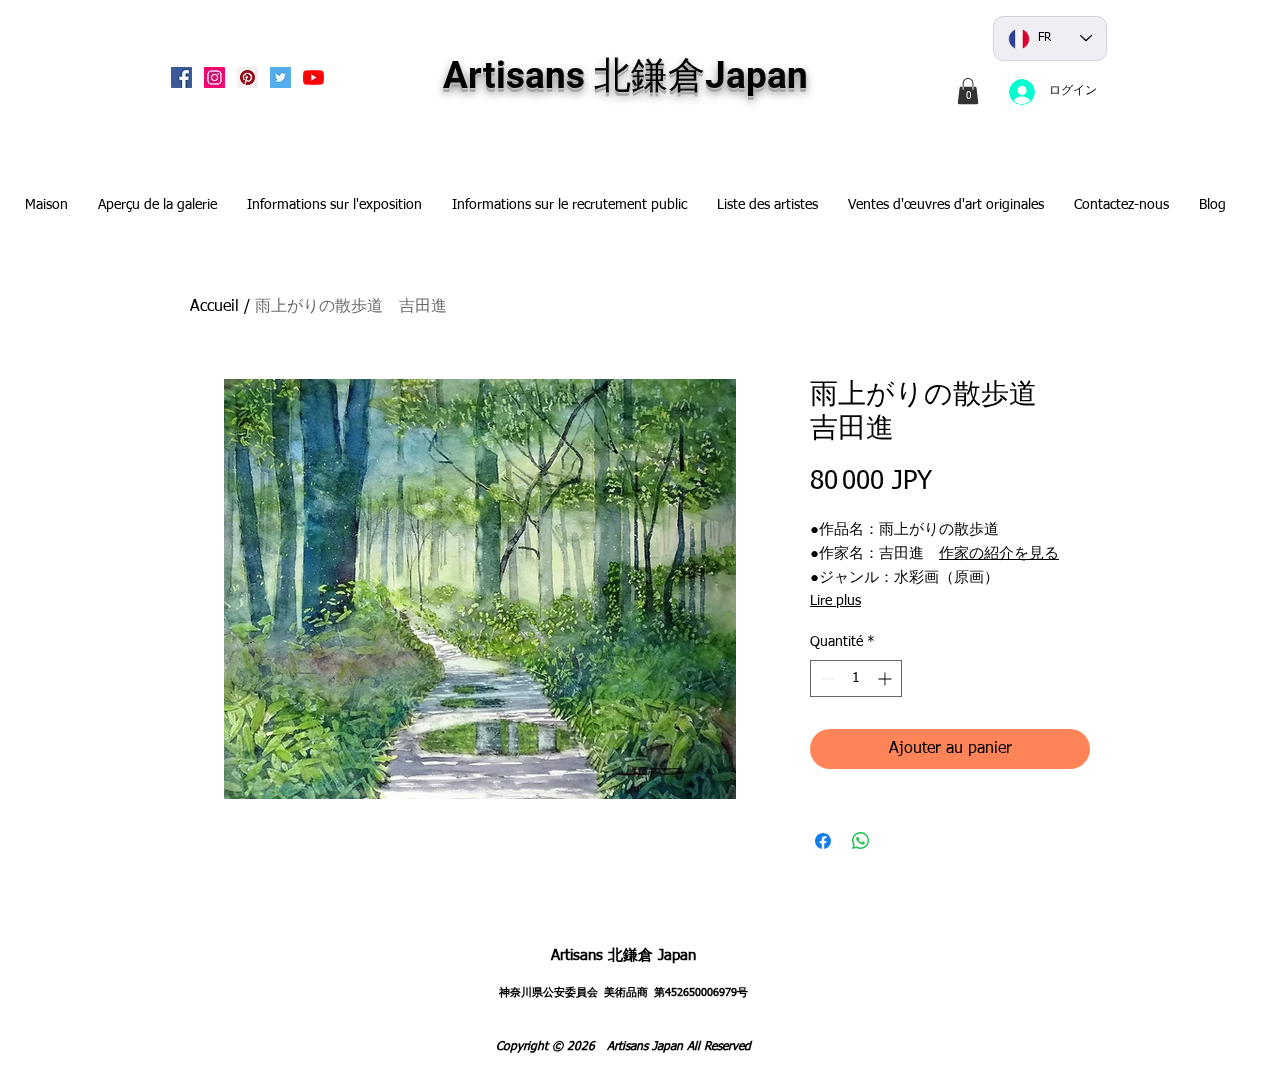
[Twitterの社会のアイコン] (280, 77)
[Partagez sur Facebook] (823, 841)
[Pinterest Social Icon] (247, 77)
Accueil (214, 307)
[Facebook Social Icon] (181, 77)
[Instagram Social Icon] (214, 77)
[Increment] (886, 678)
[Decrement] (825, 678)
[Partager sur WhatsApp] (861, 841)
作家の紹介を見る (999, 553)
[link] (968, 91)
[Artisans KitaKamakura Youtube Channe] (313, 77)
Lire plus (835, 601)
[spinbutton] (856, 678)
